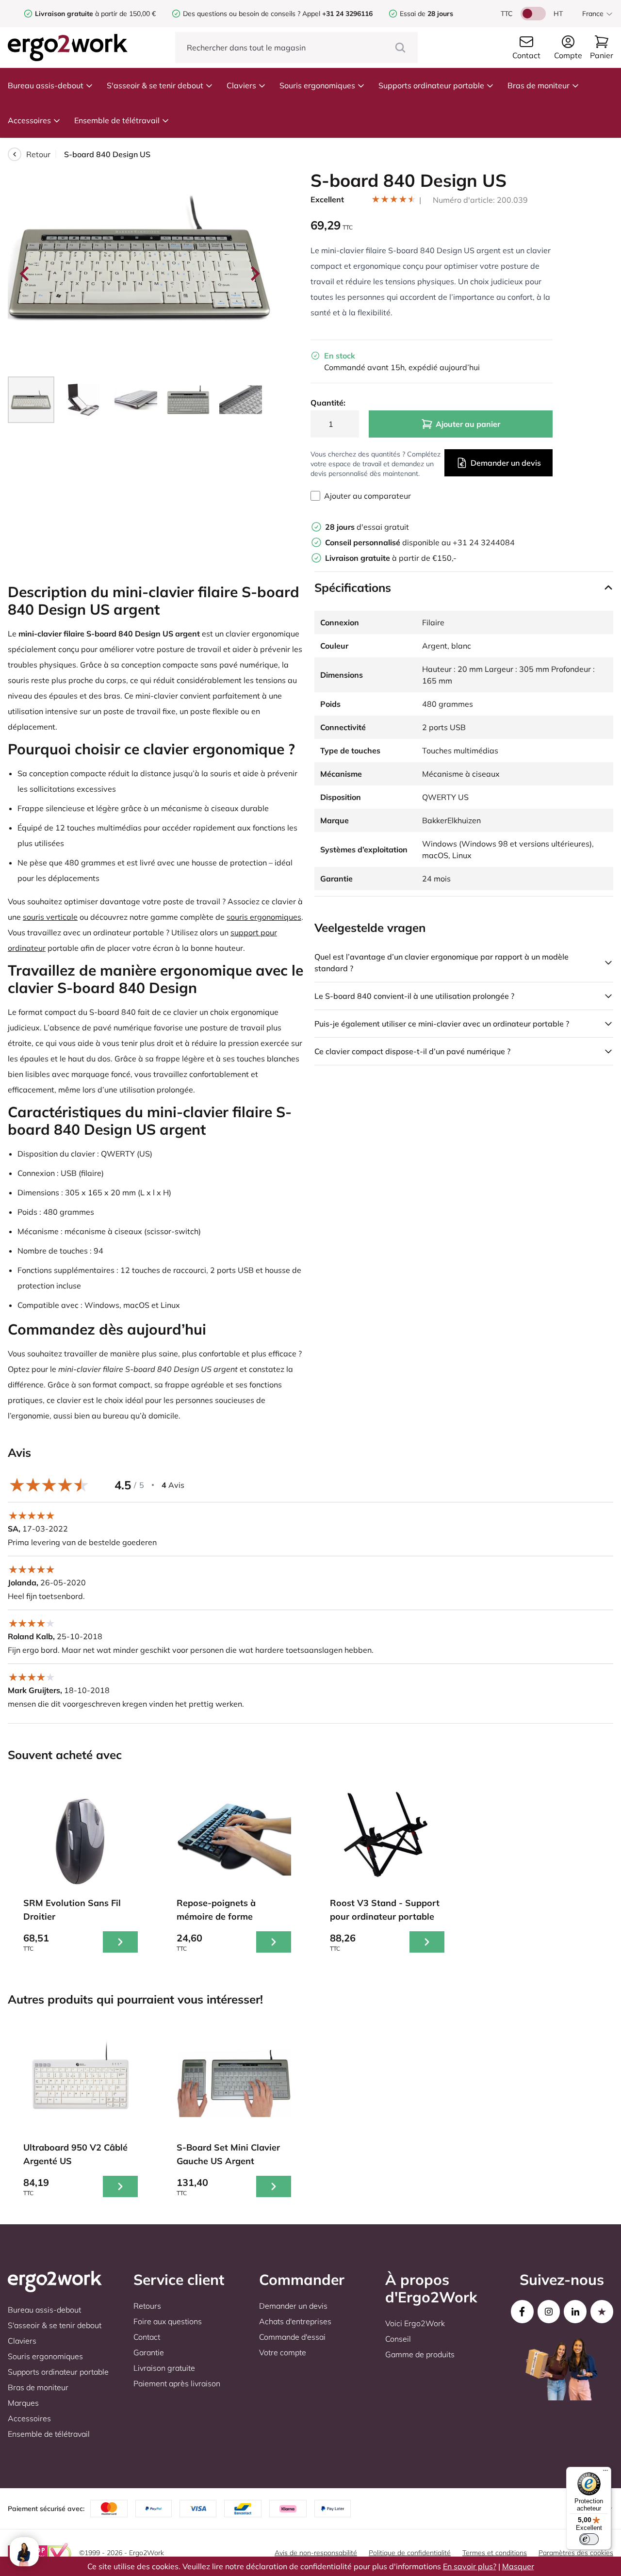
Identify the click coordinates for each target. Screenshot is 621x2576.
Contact (147, 2337)
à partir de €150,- (391, 558)
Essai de (426, 14)
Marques (23, 2403)
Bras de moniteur (539, 85)
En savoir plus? (470, 2566)
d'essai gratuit (367, 527)
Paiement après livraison (177, 2383)
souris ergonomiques (264, 917)
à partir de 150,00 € (95, 14)
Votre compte (283, 2352)
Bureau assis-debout (46, 85)
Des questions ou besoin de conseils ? (242, 14)
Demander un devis (506, 463)
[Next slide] (254, 274)
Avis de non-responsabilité (316, 2553)
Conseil (398, 2339)
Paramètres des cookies (576, 2553)
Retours (147, 2306)
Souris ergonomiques (317, 85)
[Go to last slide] (25, 274)
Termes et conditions (495, 2553)
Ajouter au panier (468, 424)
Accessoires (29, 120)
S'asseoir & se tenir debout (155, 85)
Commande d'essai (292, 2337)
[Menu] (605, 2473)
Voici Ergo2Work (415, 2323)
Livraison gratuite (164, 2368)
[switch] (589, 2539)
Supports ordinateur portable (431, 85)
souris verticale (50, 917)
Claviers (241, 85)
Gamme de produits (420, 2354)
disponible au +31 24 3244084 (420, 542)
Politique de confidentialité (410, 2553)
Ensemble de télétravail (117, 120)
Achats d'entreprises (295, 2321)
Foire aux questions (168, 2321)
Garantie (149, 2352)
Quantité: (328, 403)
